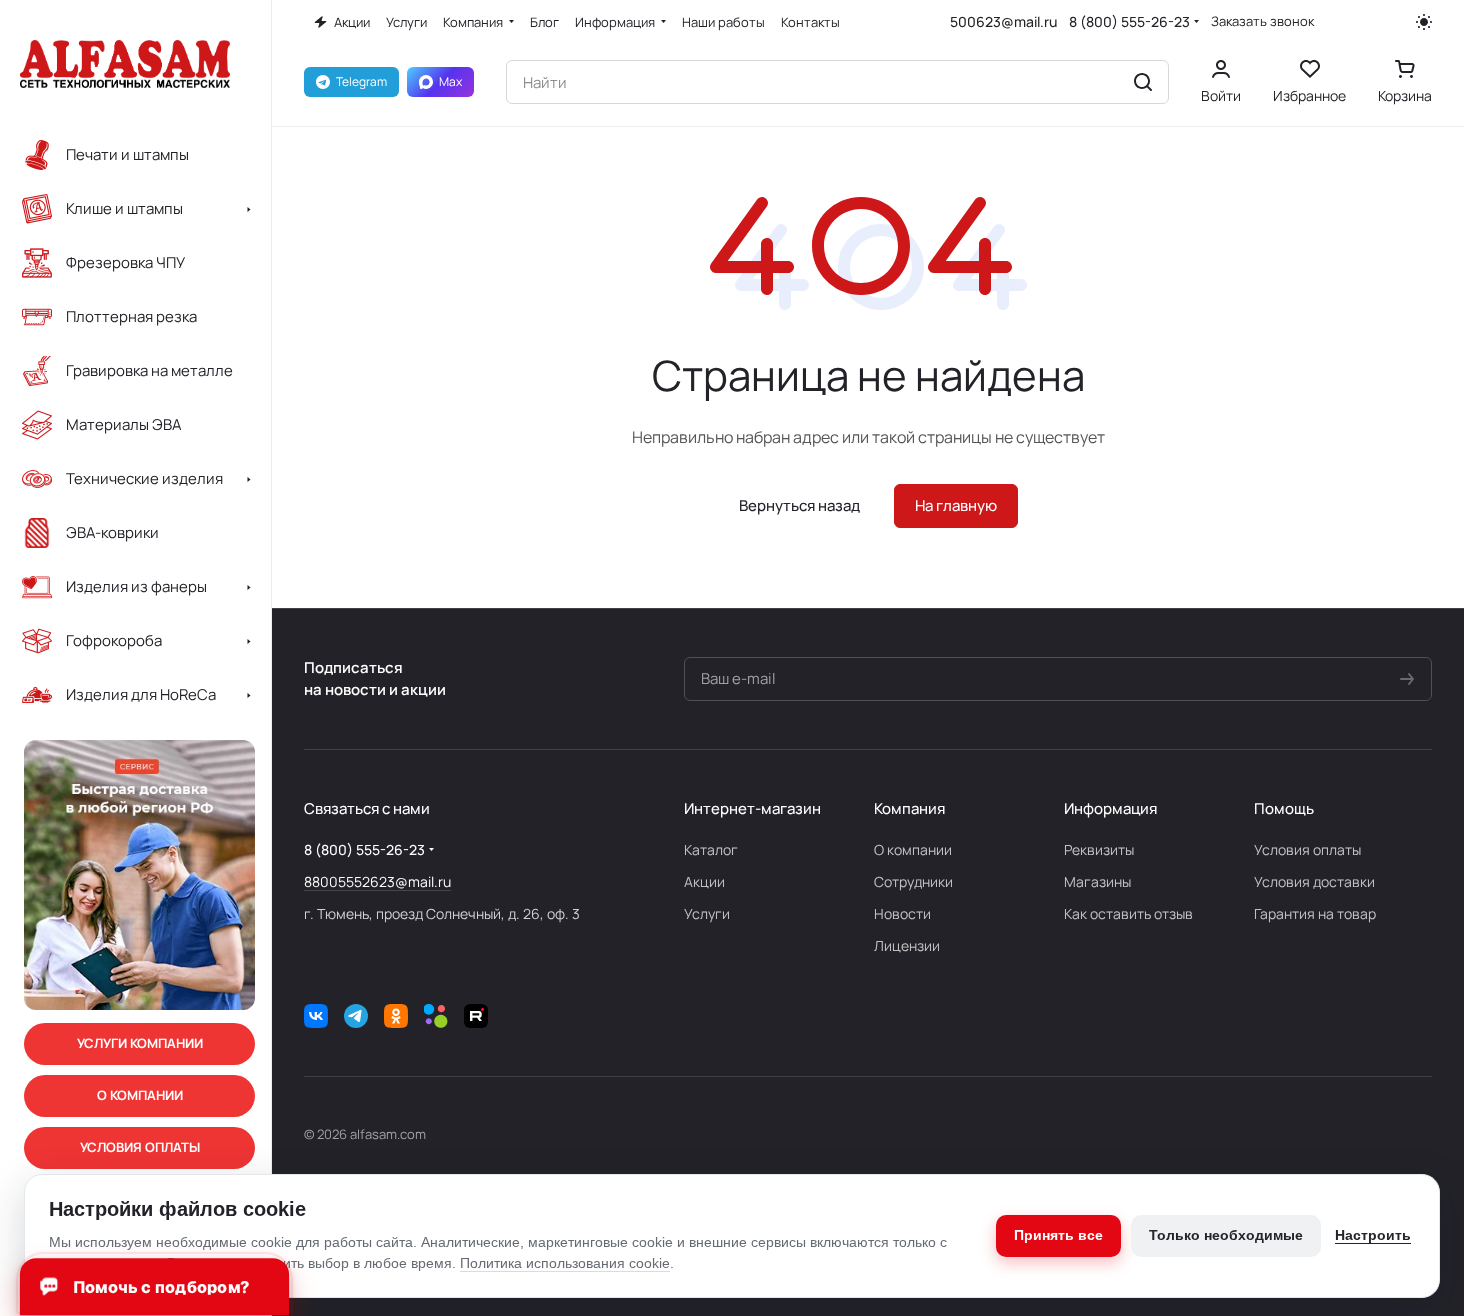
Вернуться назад (799, 505)
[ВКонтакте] (316, 1016)
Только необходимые (1226, 1235)
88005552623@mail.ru (377, 881)
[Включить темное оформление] (1424, 22)
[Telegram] (356, 1016)
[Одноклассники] (396, 1016)
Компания (909, 808)
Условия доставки (1314, 881)
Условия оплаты (1307, 849)
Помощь (1284, 808)
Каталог (711, 849)
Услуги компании (140, 1044)
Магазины (1097, 881)
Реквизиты (1099, 849)
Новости (902, 913)
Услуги (707, 913)
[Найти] (1143, 82)
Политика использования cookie (565, 1263)
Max (450, 81)
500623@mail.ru (1003, 21)
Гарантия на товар (1315, 913)
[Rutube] (476, 1016)
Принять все (1058, 1235)
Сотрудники (913, 881)
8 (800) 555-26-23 (1129, 21)
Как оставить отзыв (1128, 913)
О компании (913, 849)
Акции (704, 881)
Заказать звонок (1262, 21)
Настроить (1373, 1235)
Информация (1110, 808)
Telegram (361, 81)
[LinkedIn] (436, 1016)
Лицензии (907, 945)
